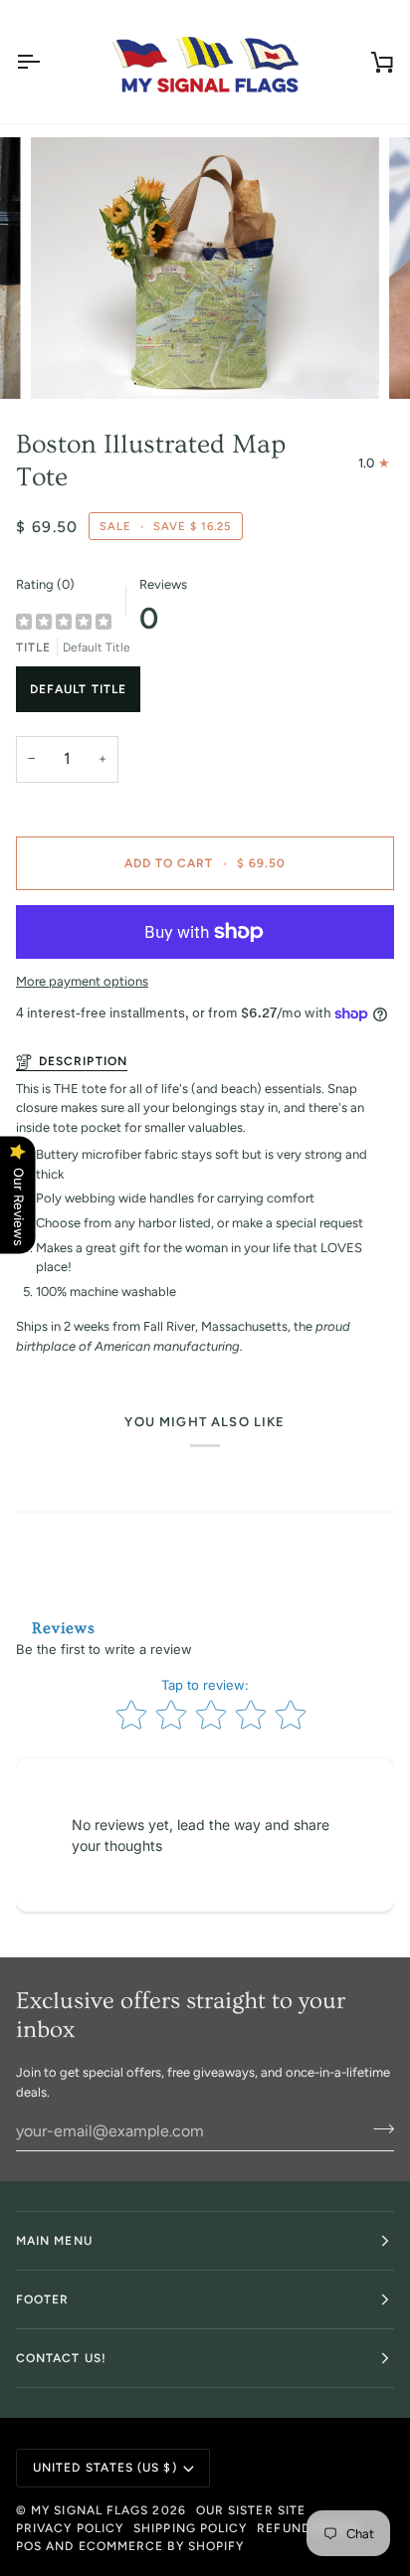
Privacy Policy (70, 2528)
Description (83, 1061)
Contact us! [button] (61, 2358)
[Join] (378, 2128)
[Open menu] (46, 62)
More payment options (82, 981)
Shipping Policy (190, 2528)
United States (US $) (105, 2468)
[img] (64, 623)
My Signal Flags (90, 2510)
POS (29, 2546)
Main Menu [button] (54, 2241)
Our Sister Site (251, 2510)
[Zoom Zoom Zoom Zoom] (205, 268)
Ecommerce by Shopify (162, 2546)
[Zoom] (68, 362)
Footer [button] (42, 2300)
